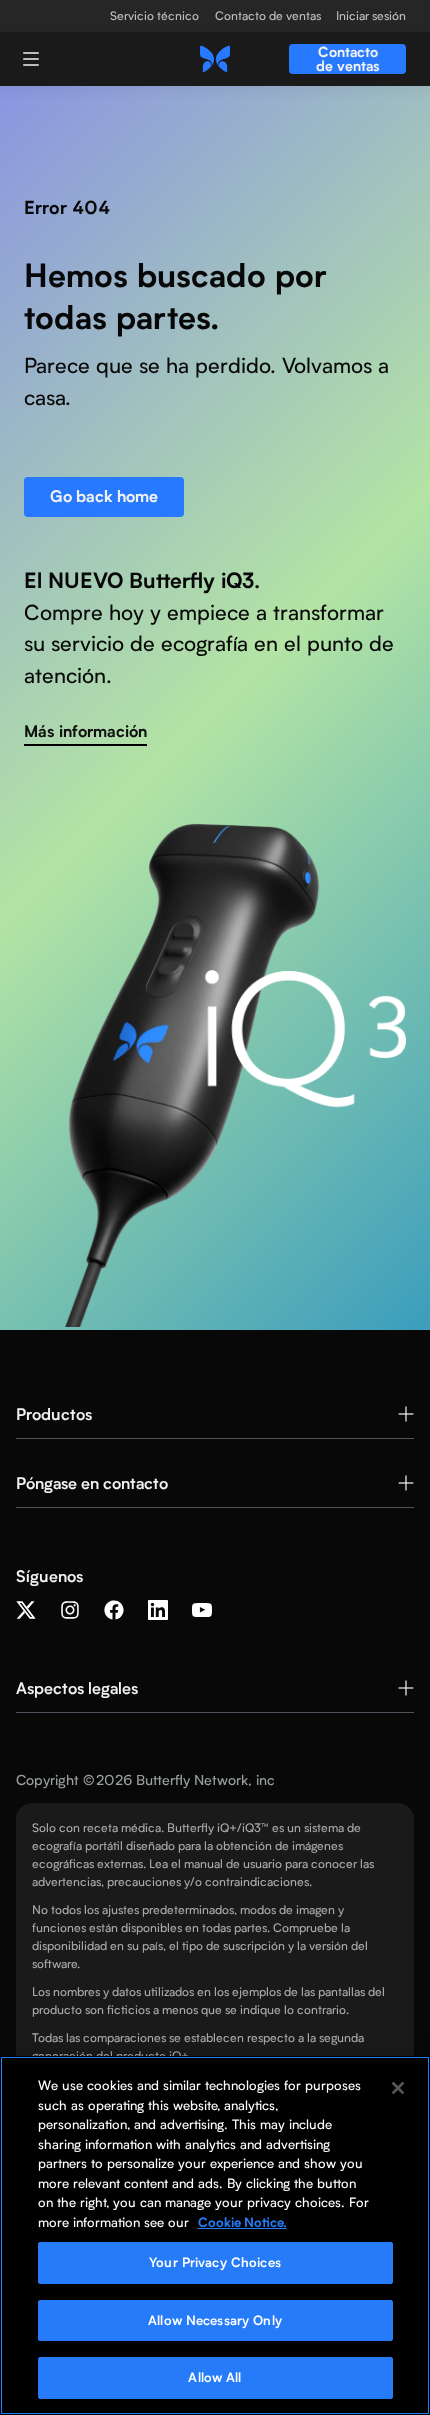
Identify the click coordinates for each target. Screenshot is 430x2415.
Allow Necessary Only (215, 2320)
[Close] (398, 2088)
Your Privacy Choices (215, 2262)
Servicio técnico (154, 16)
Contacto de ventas (268, 16)
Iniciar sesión (371, 16)
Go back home (104, 496)
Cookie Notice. (242, 2222)
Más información (85, 731)
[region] (215, 2235)
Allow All (214, 2377)
